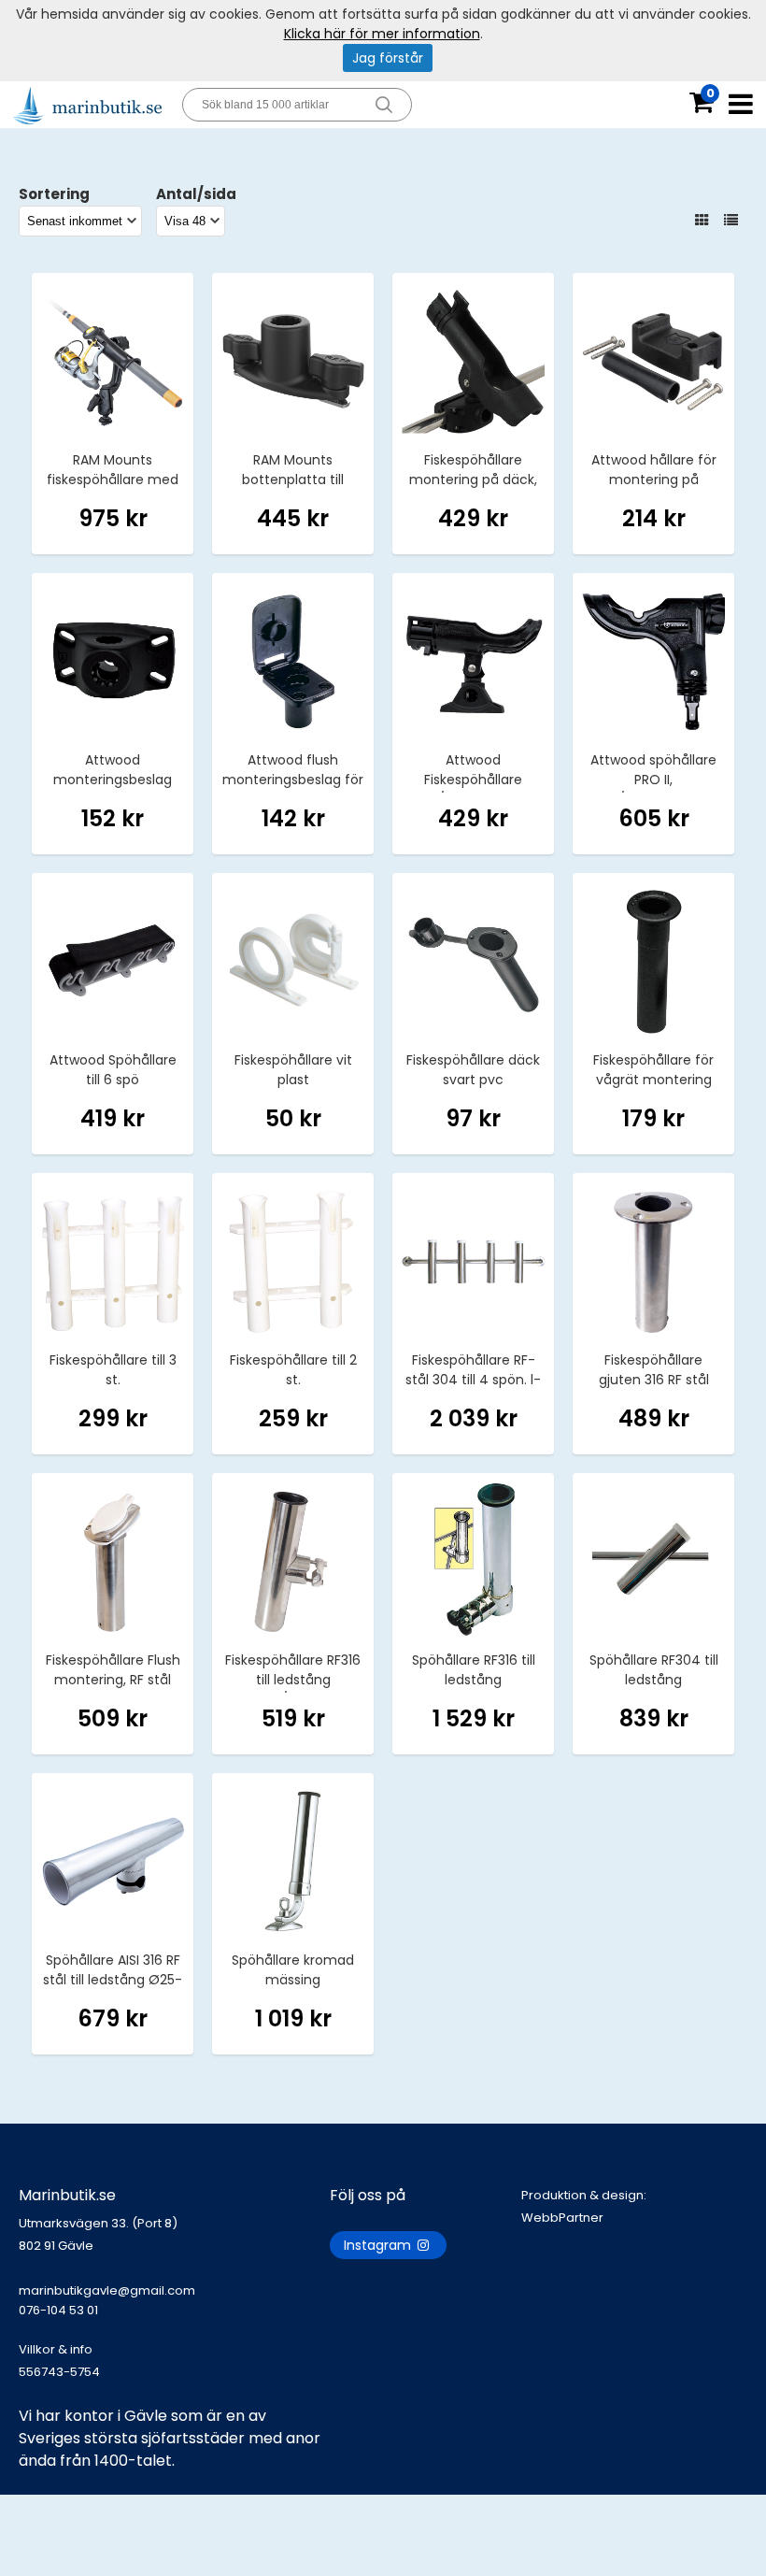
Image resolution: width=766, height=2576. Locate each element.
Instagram (379, 2245)
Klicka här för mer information (382, 34)
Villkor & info (56, 2349)
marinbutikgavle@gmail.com (107, 2300)
